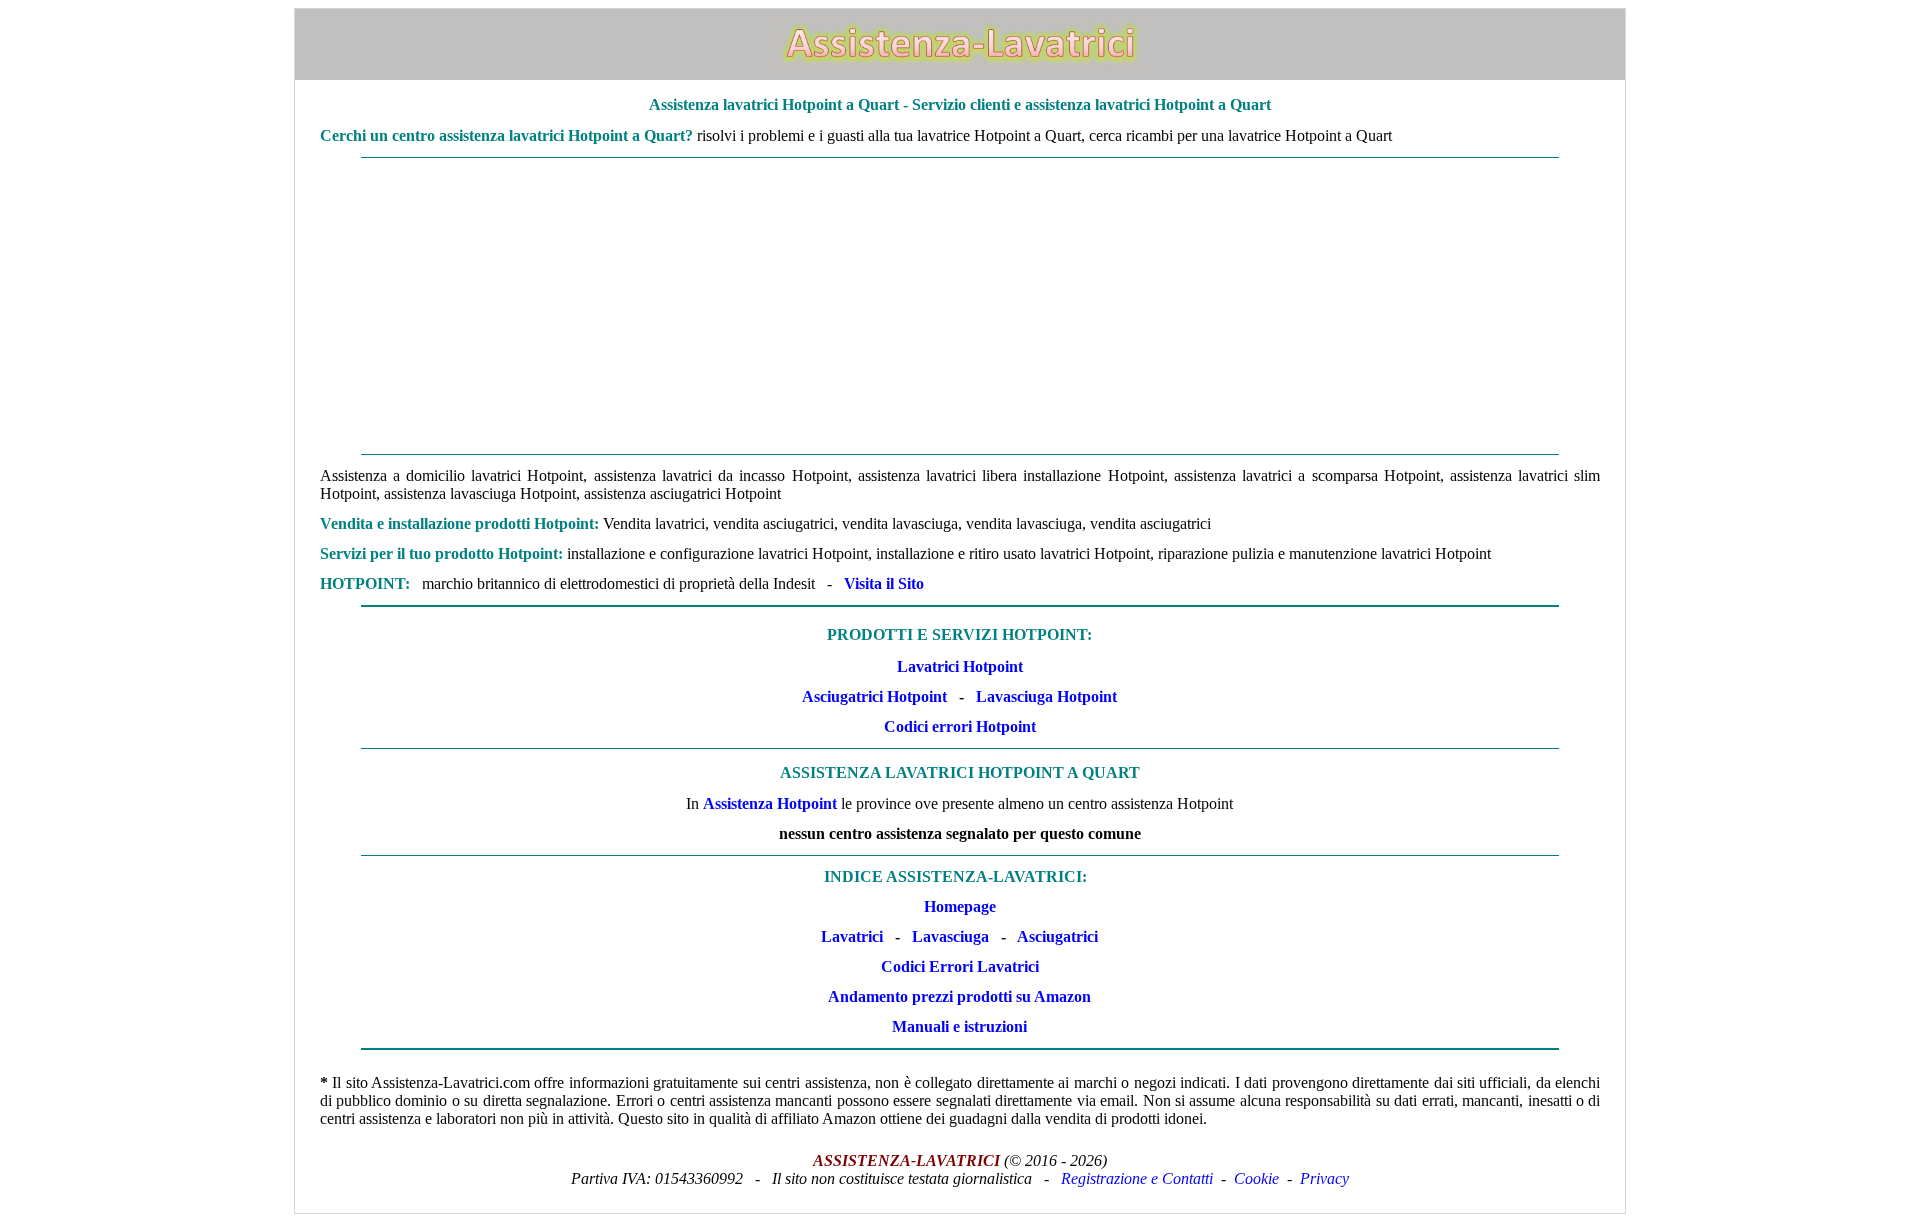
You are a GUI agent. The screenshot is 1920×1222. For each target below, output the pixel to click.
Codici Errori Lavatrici (960, 966)
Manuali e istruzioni (959, 1026)
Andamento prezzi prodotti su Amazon (959, 996)
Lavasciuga (950, 936)
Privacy (1324, 1178)
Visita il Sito (884, 583)
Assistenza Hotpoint (770, 803)
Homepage (960, 906)
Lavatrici (852, 936)
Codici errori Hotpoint (960, 726)
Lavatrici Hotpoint (960, 666)
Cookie (1256, 1178)
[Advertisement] (960, 306)
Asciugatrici (1057, 936)
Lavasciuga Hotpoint (1046, 696)
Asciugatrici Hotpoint (874, 696)
